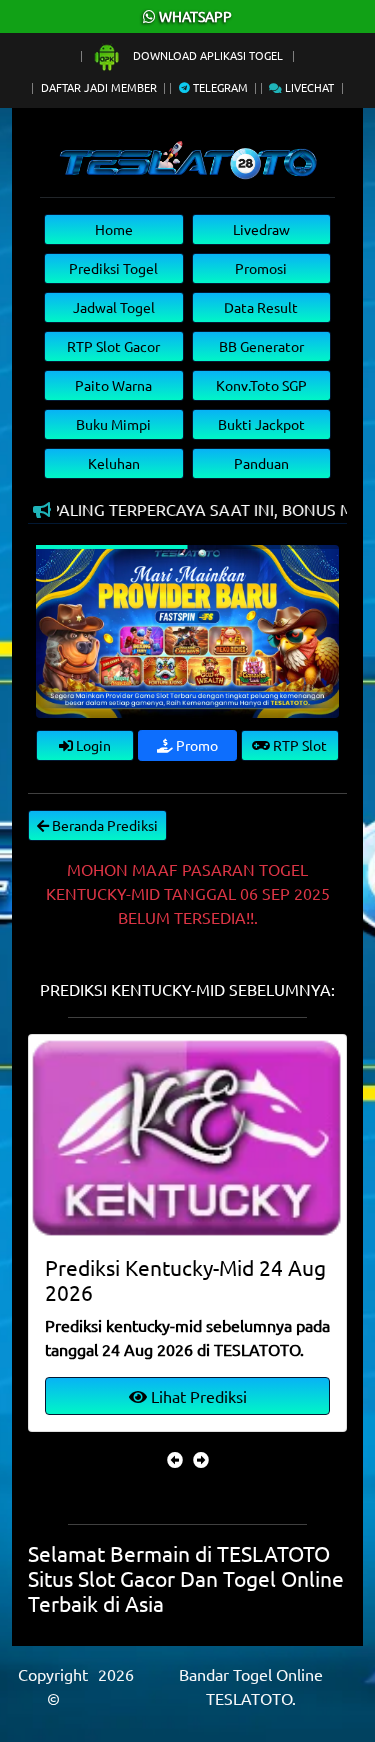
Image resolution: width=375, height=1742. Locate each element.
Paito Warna (113, 385)
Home (114, 229)
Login (92, 745)
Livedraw (261, 229)
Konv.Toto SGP (261, 385)
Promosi (261, 268)
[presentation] (175, 1459)
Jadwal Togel (114, 307)
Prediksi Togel (113, 268)
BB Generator (261, 346)
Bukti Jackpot (261, 424)
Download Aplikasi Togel (208, 55)
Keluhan (114, 463)
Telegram (219, 87)
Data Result (261, 307)
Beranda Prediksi (103, 825)
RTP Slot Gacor (113, 346)
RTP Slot (298, 745)
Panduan (261, 463)
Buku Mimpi (113, 424)
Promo (195, 745)
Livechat (308, 87)
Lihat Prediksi (197, 1396)
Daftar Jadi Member (99, 87)
